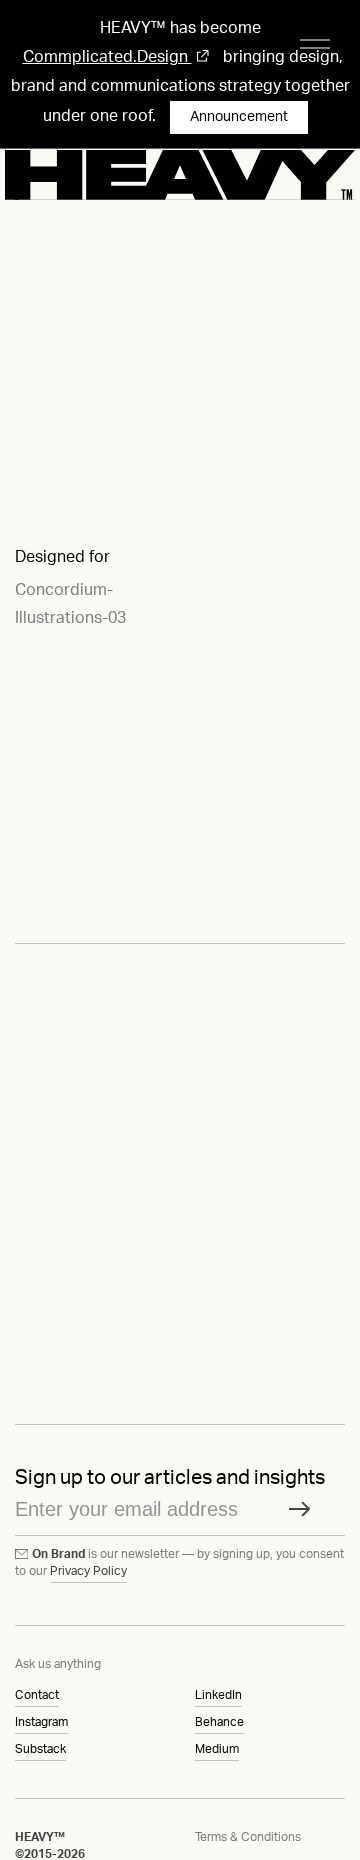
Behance (219, 1722)
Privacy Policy (88, 1571)
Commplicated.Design (107, 57)
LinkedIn (218, 1695)
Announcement (239, 117)
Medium (217, 1749)
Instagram (41, 1722)
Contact (37, 1695)
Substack (40, 1749)
